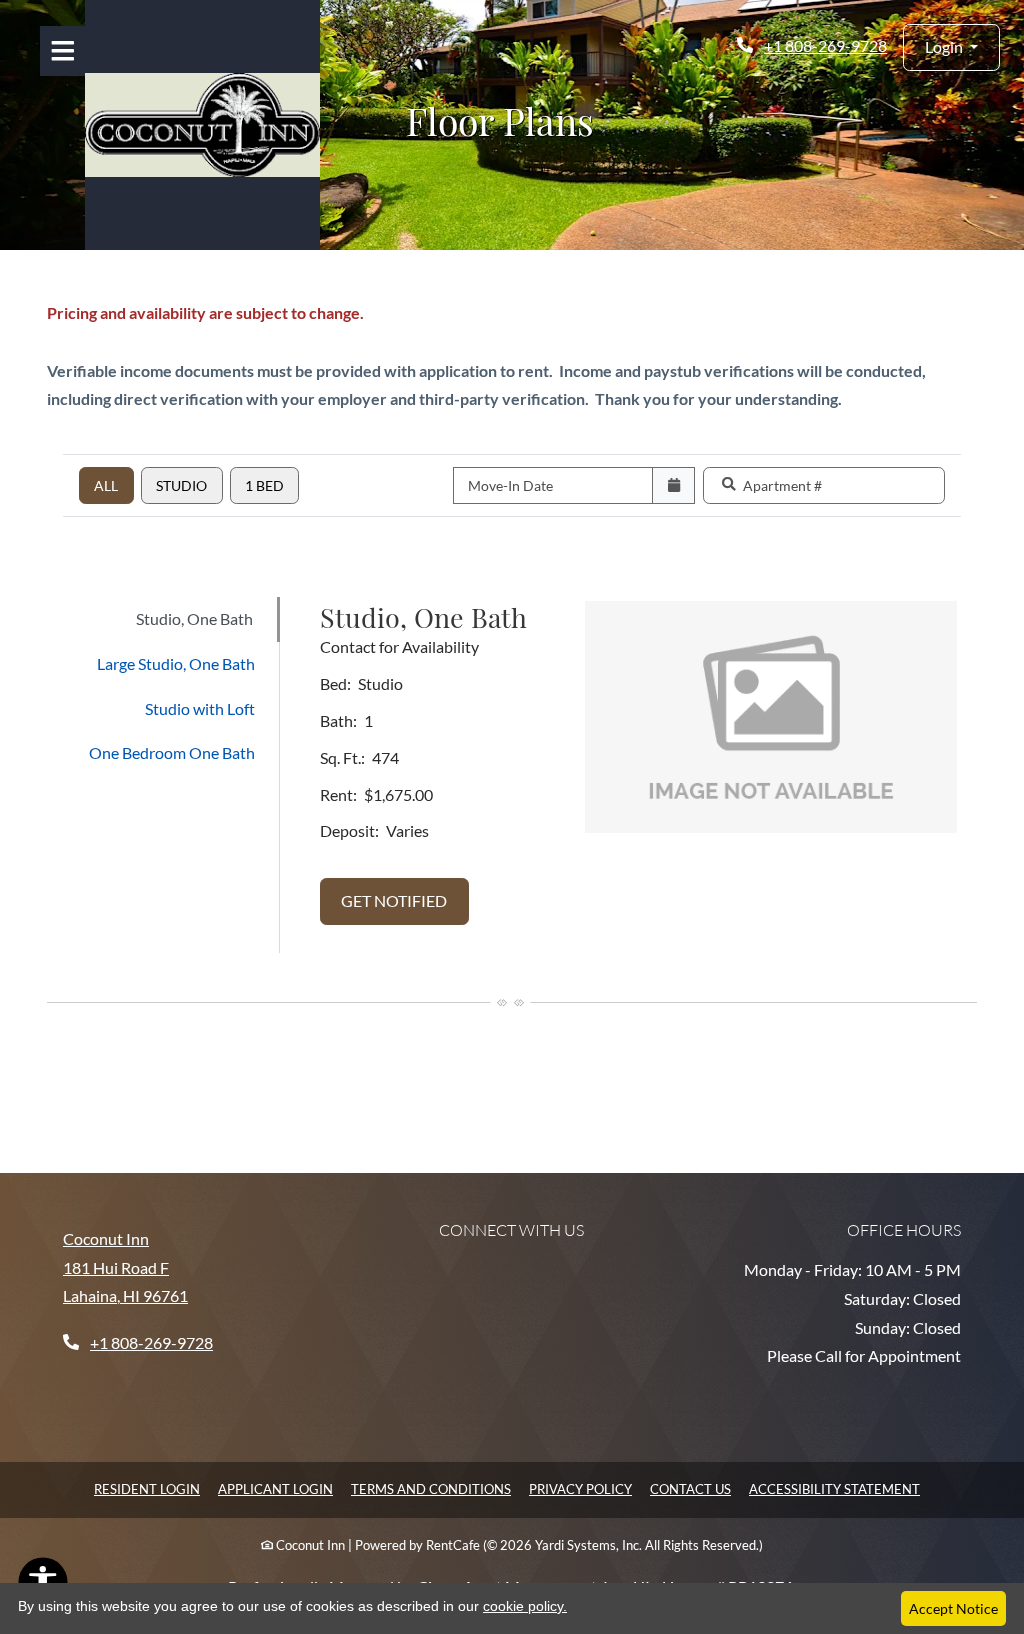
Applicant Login (275, 1488)
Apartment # (782, 485)
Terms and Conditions (431, 1488)
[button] (951, 47)
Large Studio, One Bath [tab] (176, 663)
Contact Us (690, 1489)
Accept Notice (953, 1608)
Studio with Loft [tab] (200, 708)
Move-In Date (510, 485)
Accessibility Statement (834, 1488)
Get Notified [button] (405, 900)
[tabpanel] (639, 775)
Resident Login (147, 1488)
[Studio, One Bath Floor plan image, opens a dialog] (771, 717)
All (106, 485)
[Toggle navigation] (62, 51)
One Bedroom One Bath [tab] (172, 752)
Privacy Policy (580, 1488)
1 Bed (264, 485)
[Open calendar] (673, 485)
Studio (181, 485)
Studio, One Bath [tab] (194, 618)
